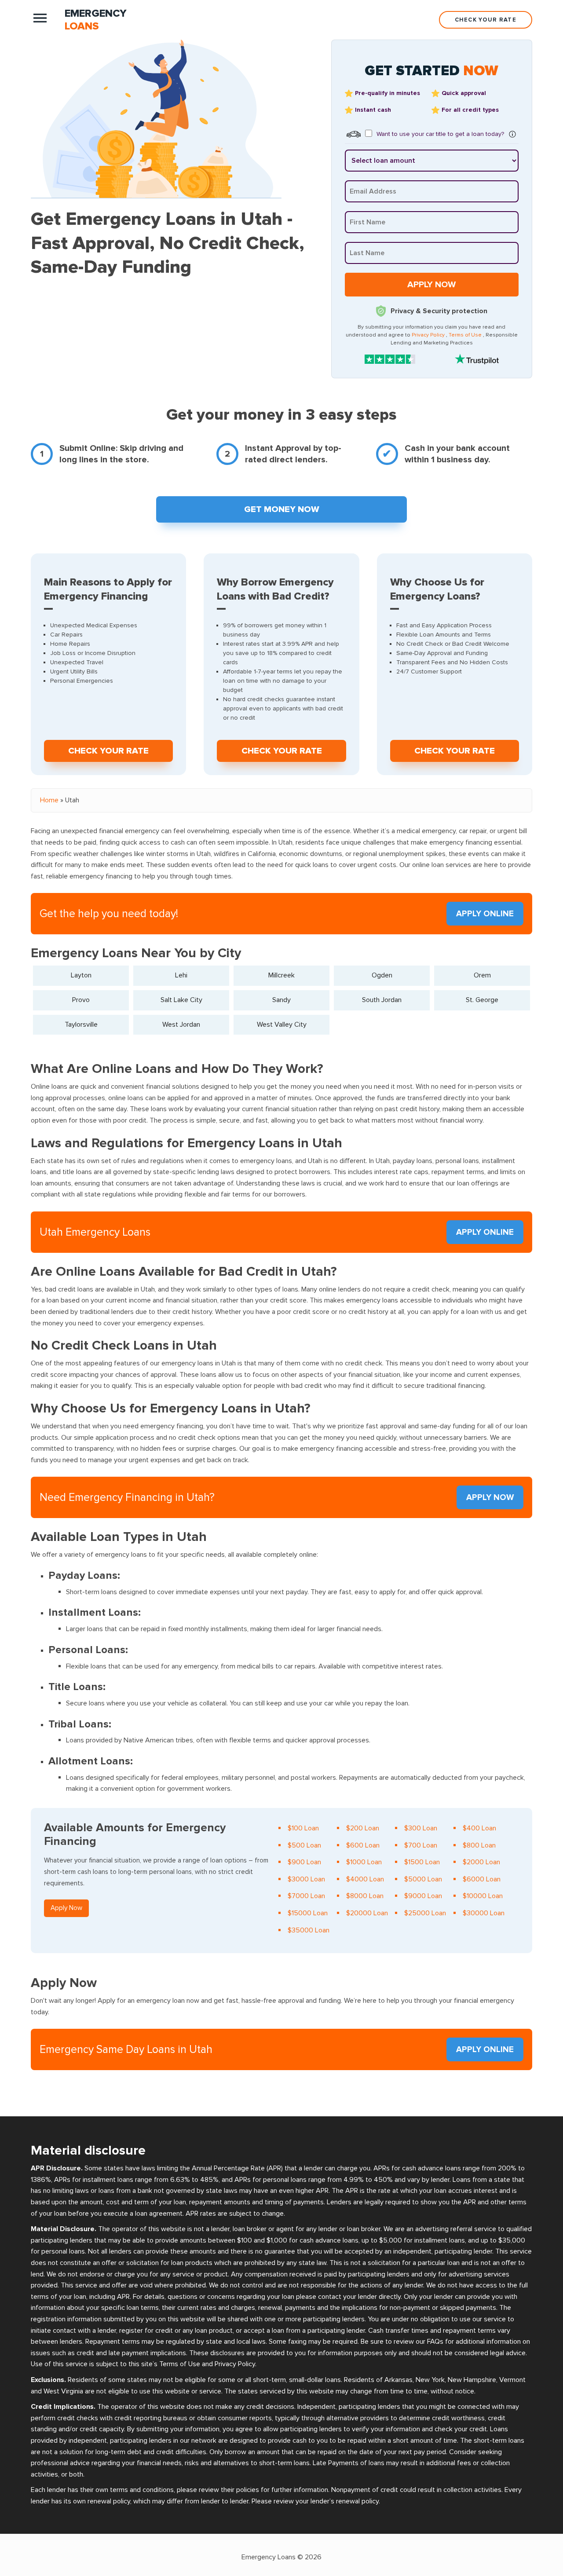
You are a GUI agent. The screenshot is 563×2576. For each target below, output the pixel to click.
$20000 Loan (367, 1913)
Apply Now (490, 1498)
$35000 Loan (309, 1930)
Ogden (382, 975)
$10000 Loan (483, 1896)
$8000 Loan (365, 1896)
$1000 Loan (364, 1862)
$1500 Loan (422, 1862)
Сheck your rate (108, 751)
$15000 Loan (308, 1913)
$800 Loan (479, 1845)
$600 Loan (363, 1845)
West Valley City (282, 1025)
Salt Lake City (181, 1000)
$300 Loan (421, 1828)
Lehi (181, 975)
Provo (81, 1000)
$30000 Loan (484, 1913)
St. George (482, 1000)
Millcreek (281, 975)
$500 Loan (304, 1845)
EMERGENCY (96, 20)
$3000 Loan (306, 1879)
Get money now (282, 509)
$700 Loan (421, 1845)
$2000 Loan (481, 1862)
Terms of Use (465, 335)
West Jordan (181, 1025)
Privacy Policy (428, 335)
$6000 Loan (482, 1879)
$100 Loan (303, 1828)
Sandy (281, 1000)
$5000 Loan (423, 1879)
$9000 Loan (423, 1896)
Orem (482, 975)
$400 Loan (479, 1828)
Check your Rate (486, 20)
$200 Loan (363, 1828)
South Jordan (382, 1000)
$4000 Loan (365, 1879)
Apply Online (485, 914)
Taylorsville (81, 1025)
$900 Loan (304, 1862)
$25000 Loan (425, 1913)
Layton (81, 975)
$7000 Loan (306, 1896)
